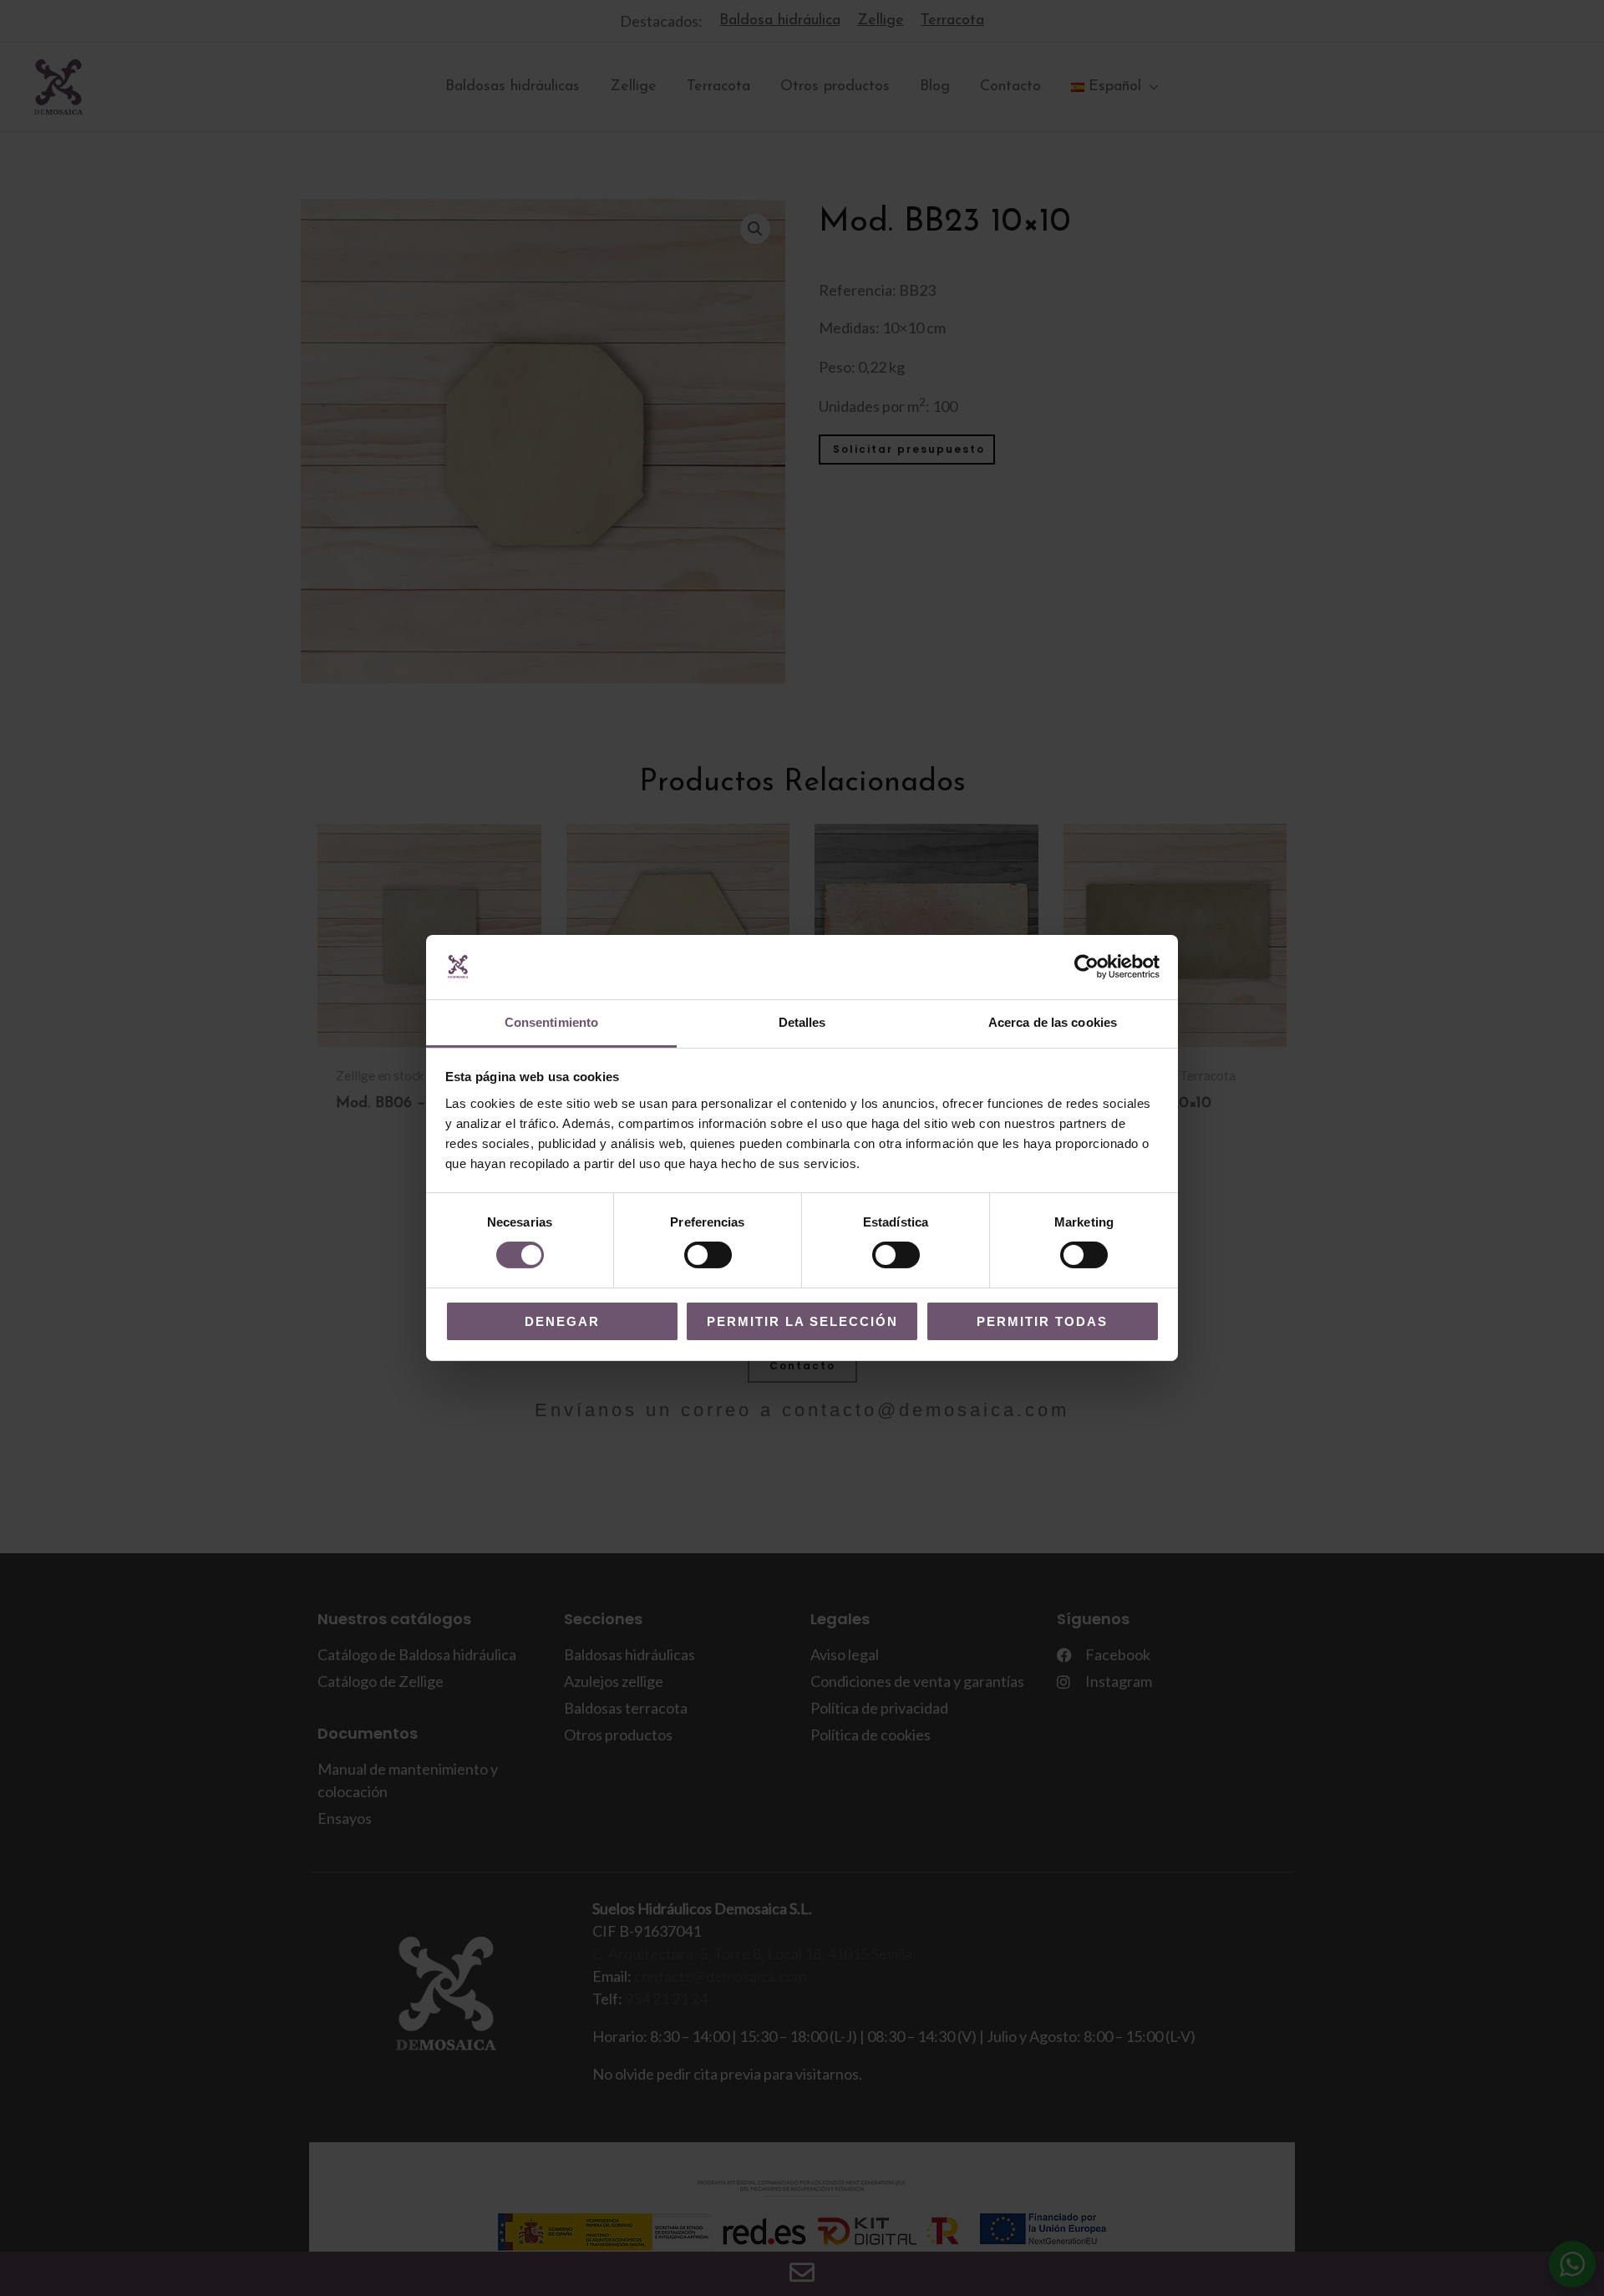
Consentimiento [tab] (551, 1022)
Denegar (562, 1321)
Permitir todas (1042, 1321)
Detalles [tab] (802, 1022)
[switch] (708, 1255)
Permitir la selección (802, 1321)
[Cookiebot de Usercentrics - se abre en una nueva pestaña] (1086, 967)
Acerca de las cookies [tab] (1053, 1022)
